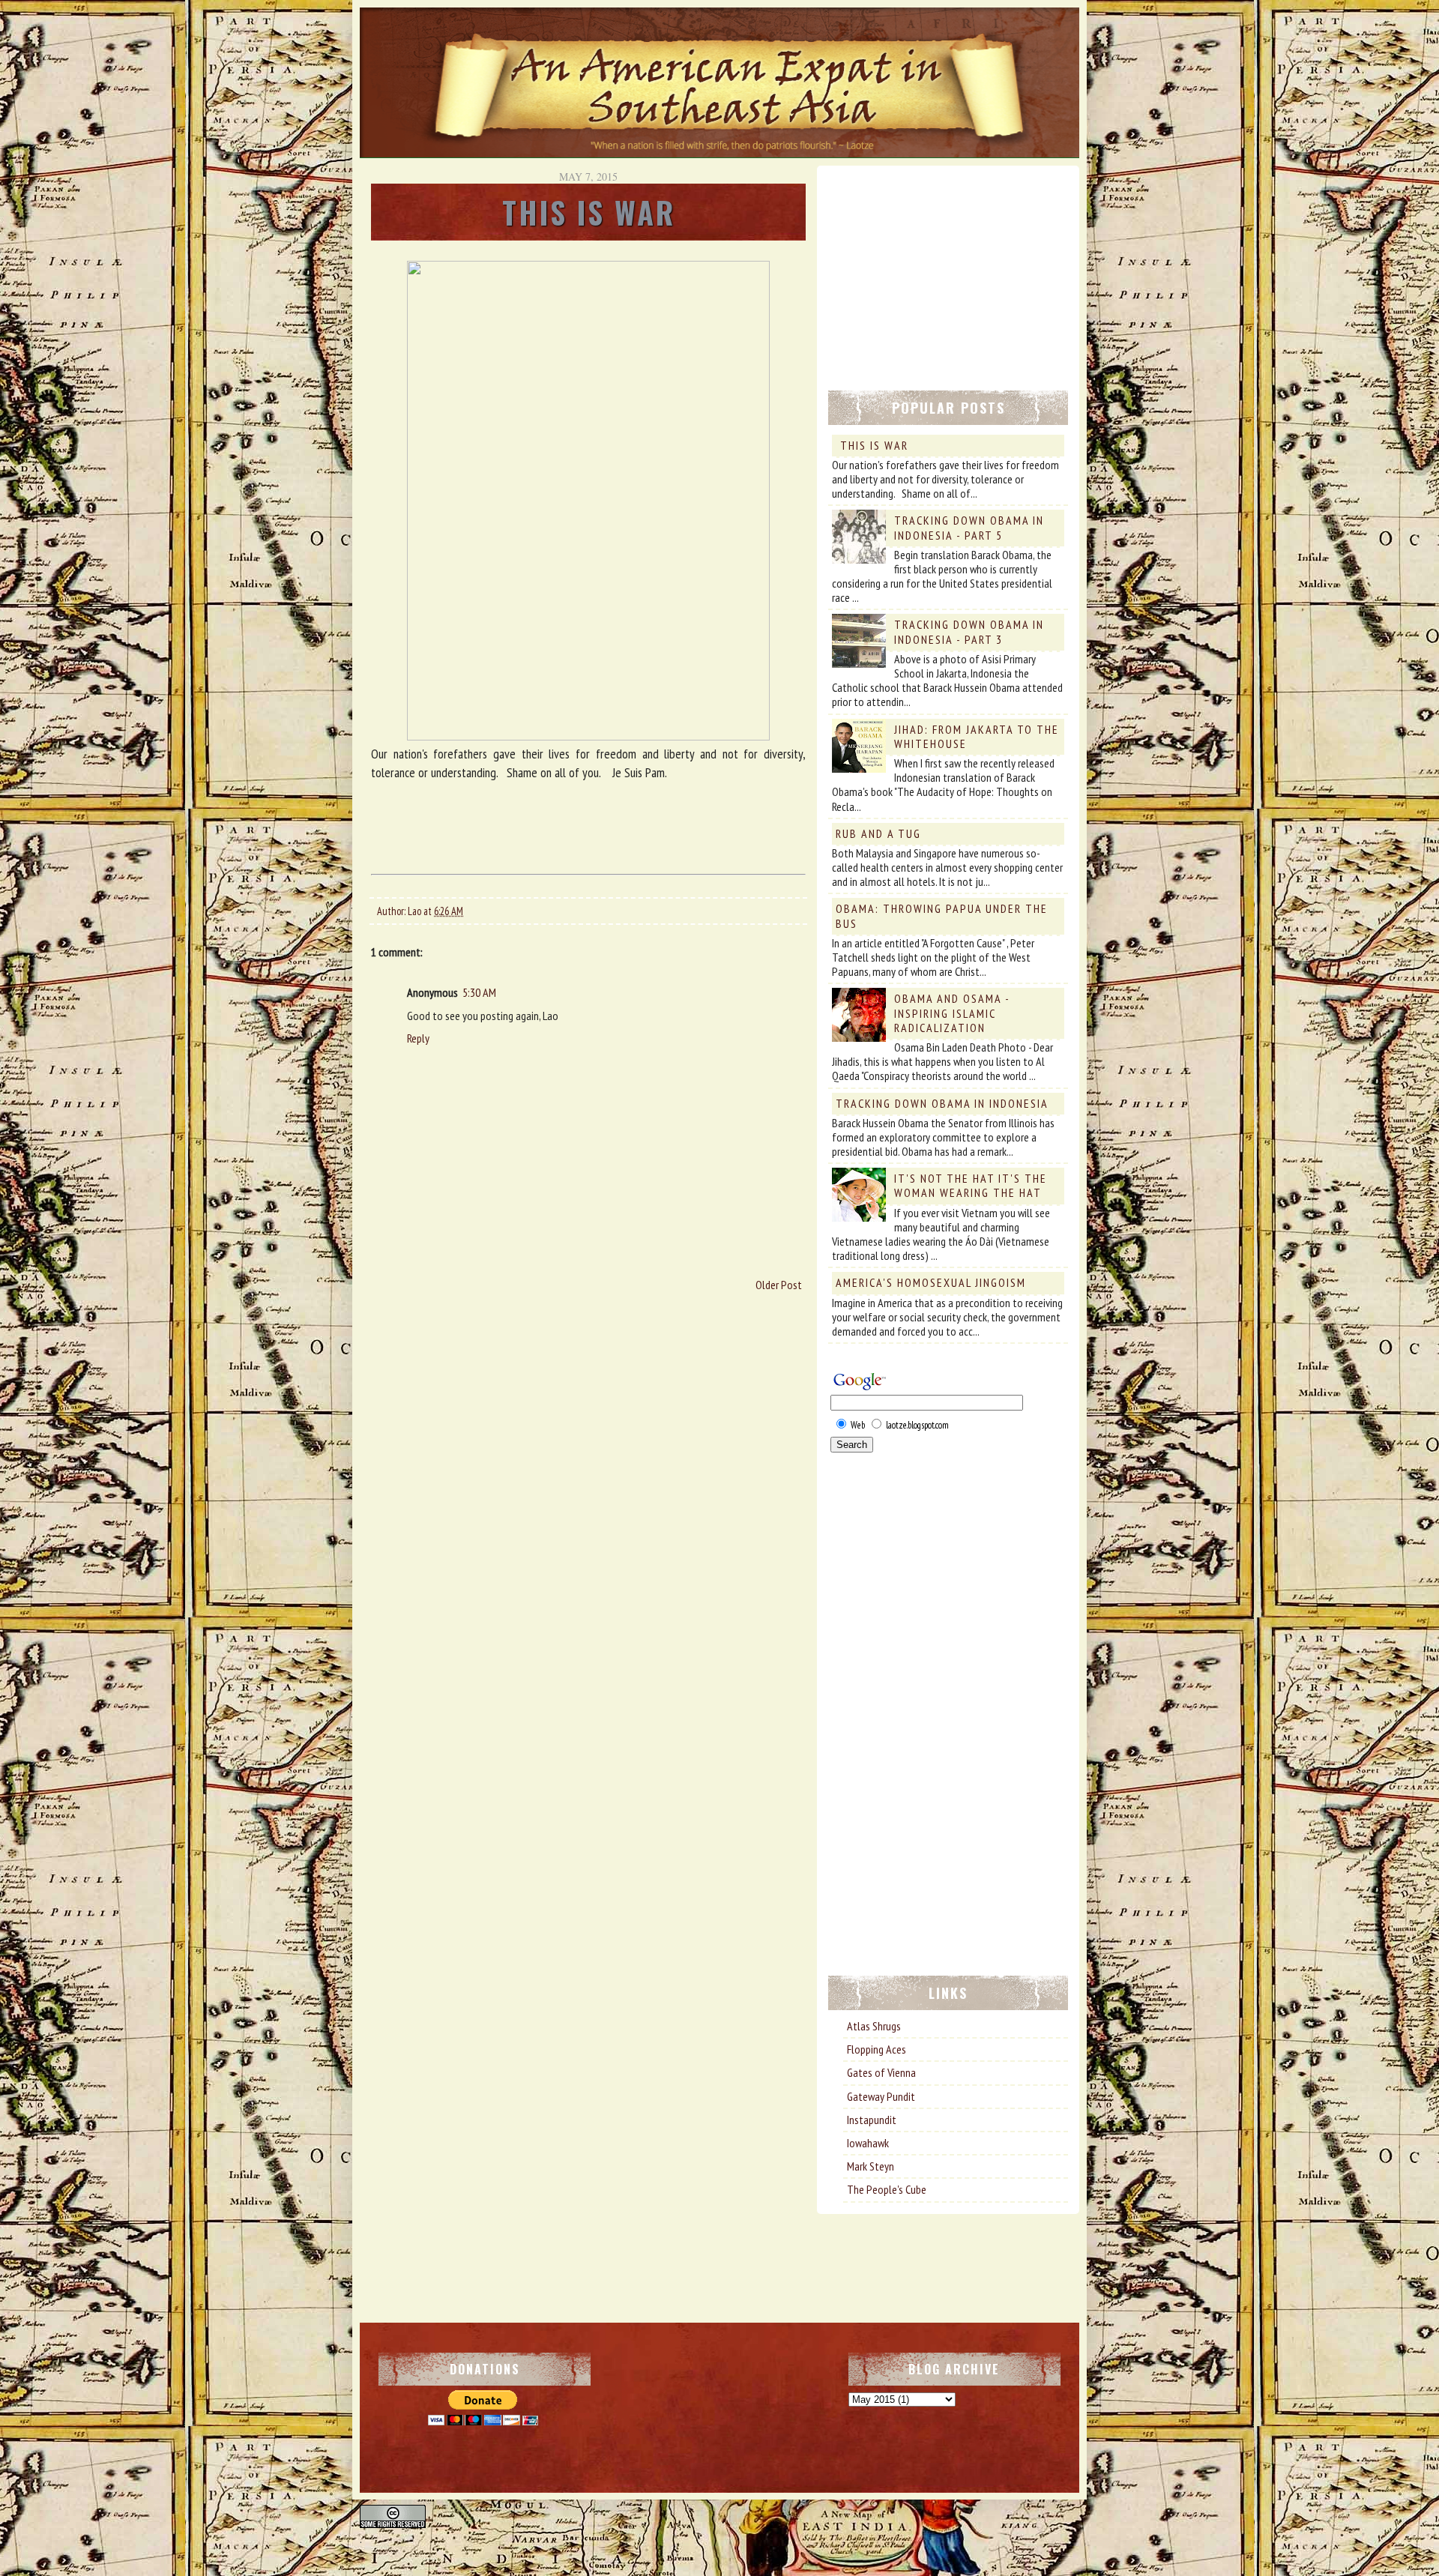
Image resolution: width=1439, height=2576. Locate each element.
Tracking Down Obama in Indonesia (942, 1103)
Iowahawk (868, 2143)
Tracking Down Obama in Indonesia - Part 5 (969, 527)
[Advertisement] (941, 271)
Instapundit (872, 2120)
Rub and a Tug (878, 833)
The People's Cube (887, 2189)
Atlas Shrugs (874, 2026)
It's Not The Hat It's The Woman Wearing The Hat (971, 1185)
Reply (418, 1038)
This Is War (874, 445)
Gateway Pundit (881, 2096)
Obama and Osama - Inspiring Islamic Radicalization (952, 1013)
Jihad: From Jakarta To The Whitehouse (977, 736)
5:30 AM (479, 992)
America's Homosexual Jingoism (931, 1282)
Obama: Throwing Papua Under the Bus (942, 916)
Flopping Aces (877, 2049)
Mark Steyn (871, 2166)
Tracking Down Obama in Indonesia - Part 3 (969, 631)
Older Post (779, 1285)
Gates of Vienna (881, 2072)
